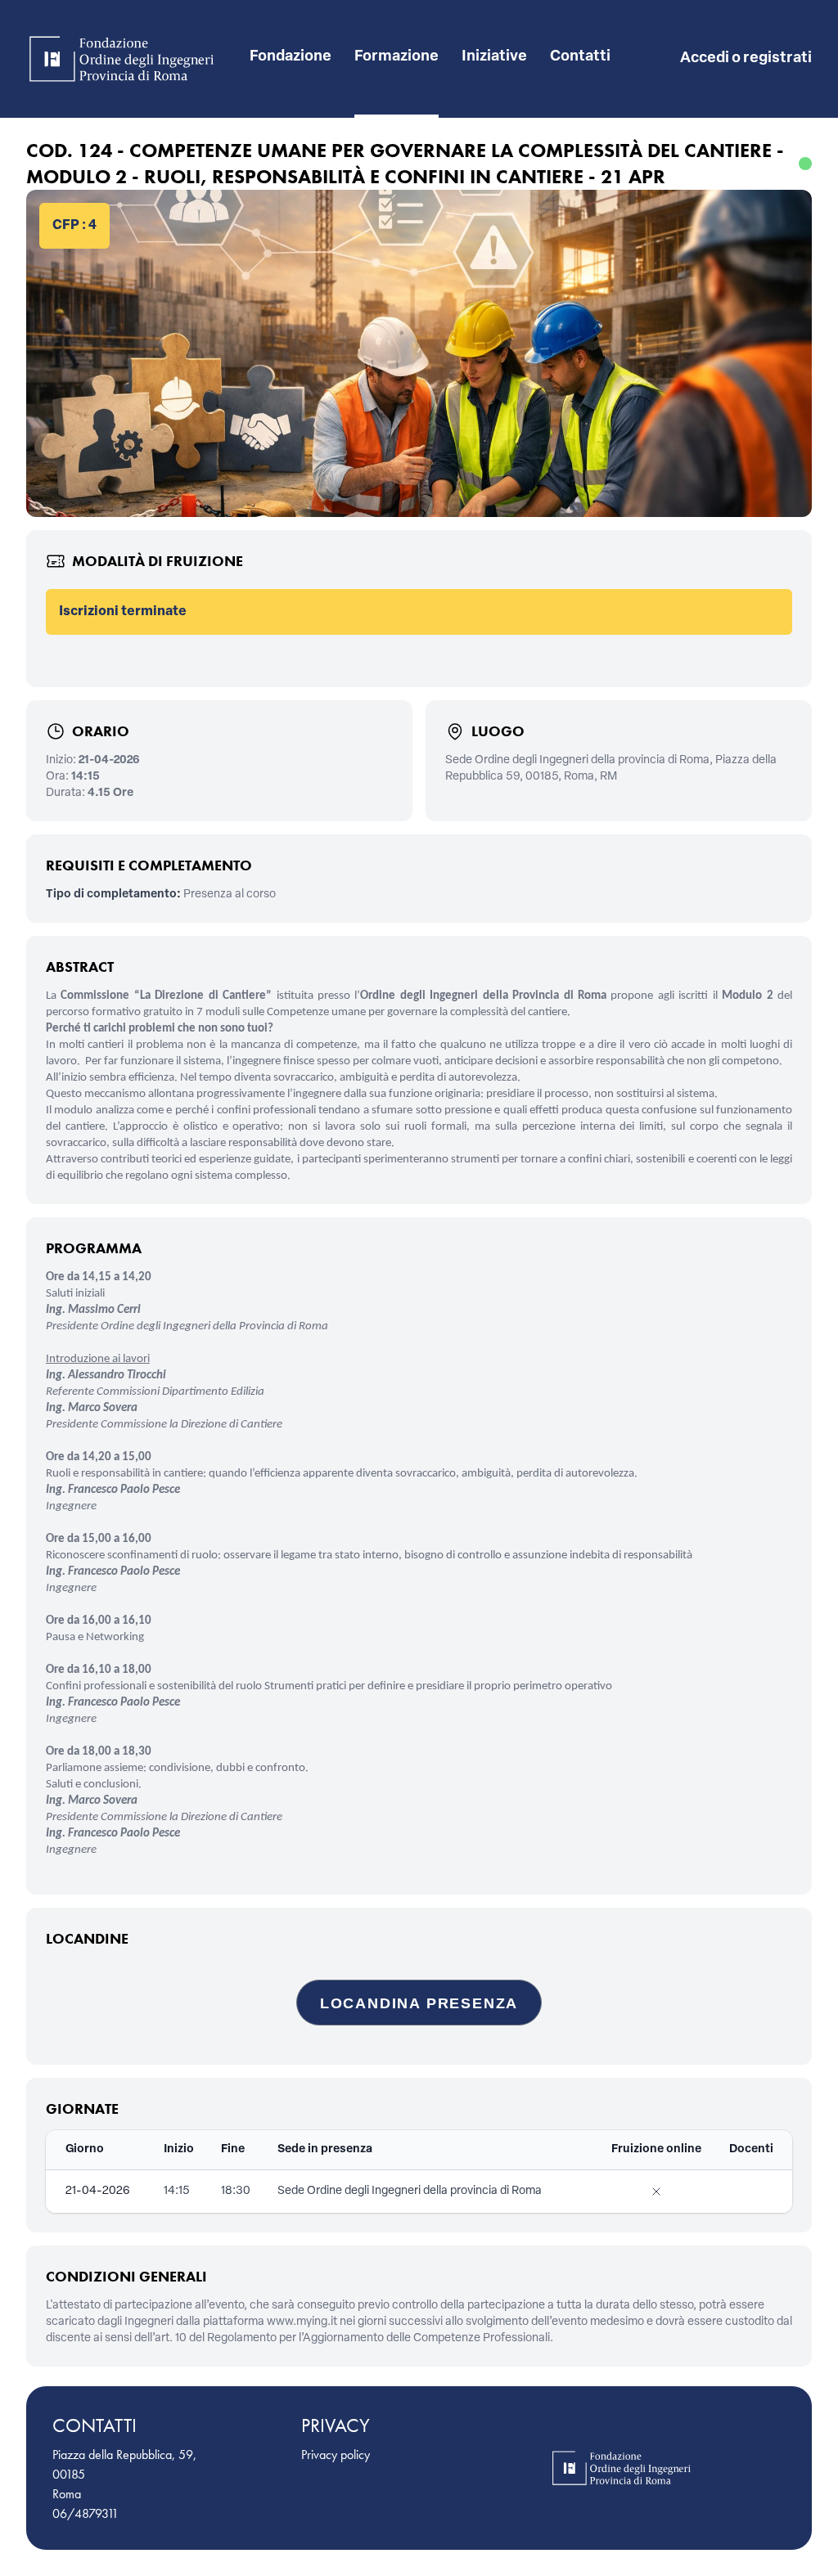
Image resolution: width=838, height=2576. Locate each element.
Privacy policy (336, 2455)
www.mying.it (302, 2322)
